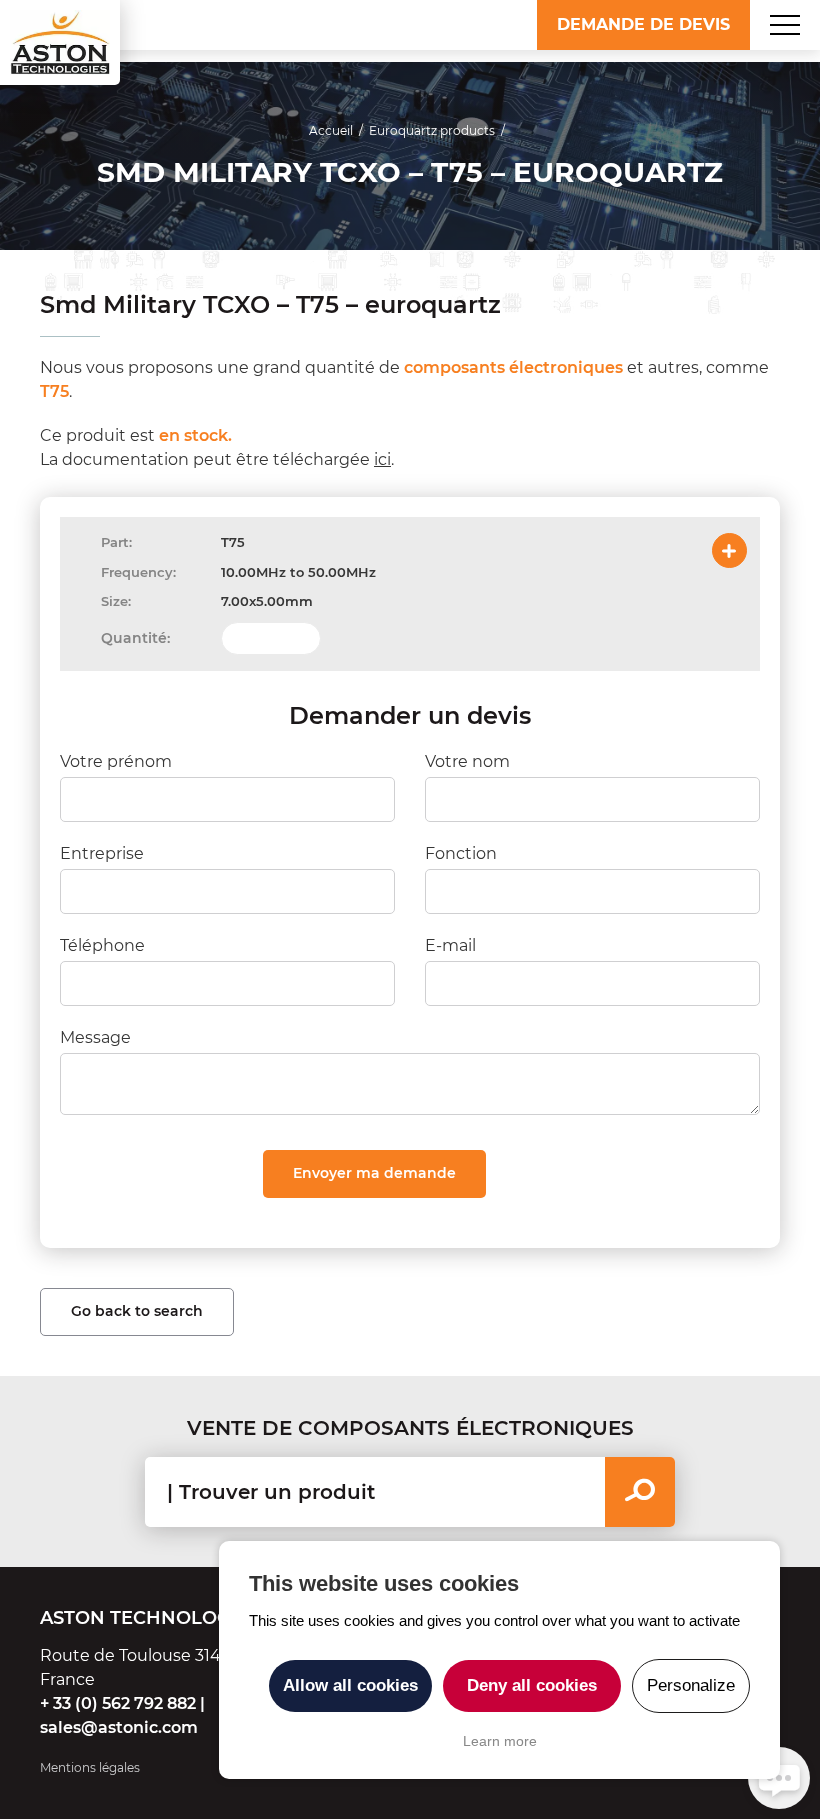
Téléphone (102, 945)
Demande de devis (643, 24)
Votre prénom (116, 761)
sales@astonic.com (119, 1727)
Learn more (500, 1741)
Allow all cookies (350, 1685)
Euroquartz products (432, 130)
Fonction (461, 853)
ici (382, 459)
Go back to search (137, 1311)
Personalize (691, 1685)
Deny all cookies (532, 1685)
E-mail (450, 945)
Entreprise (102, 853)
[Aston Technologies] (60, 42)
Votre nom (467, 761)
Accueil (331, 130)
